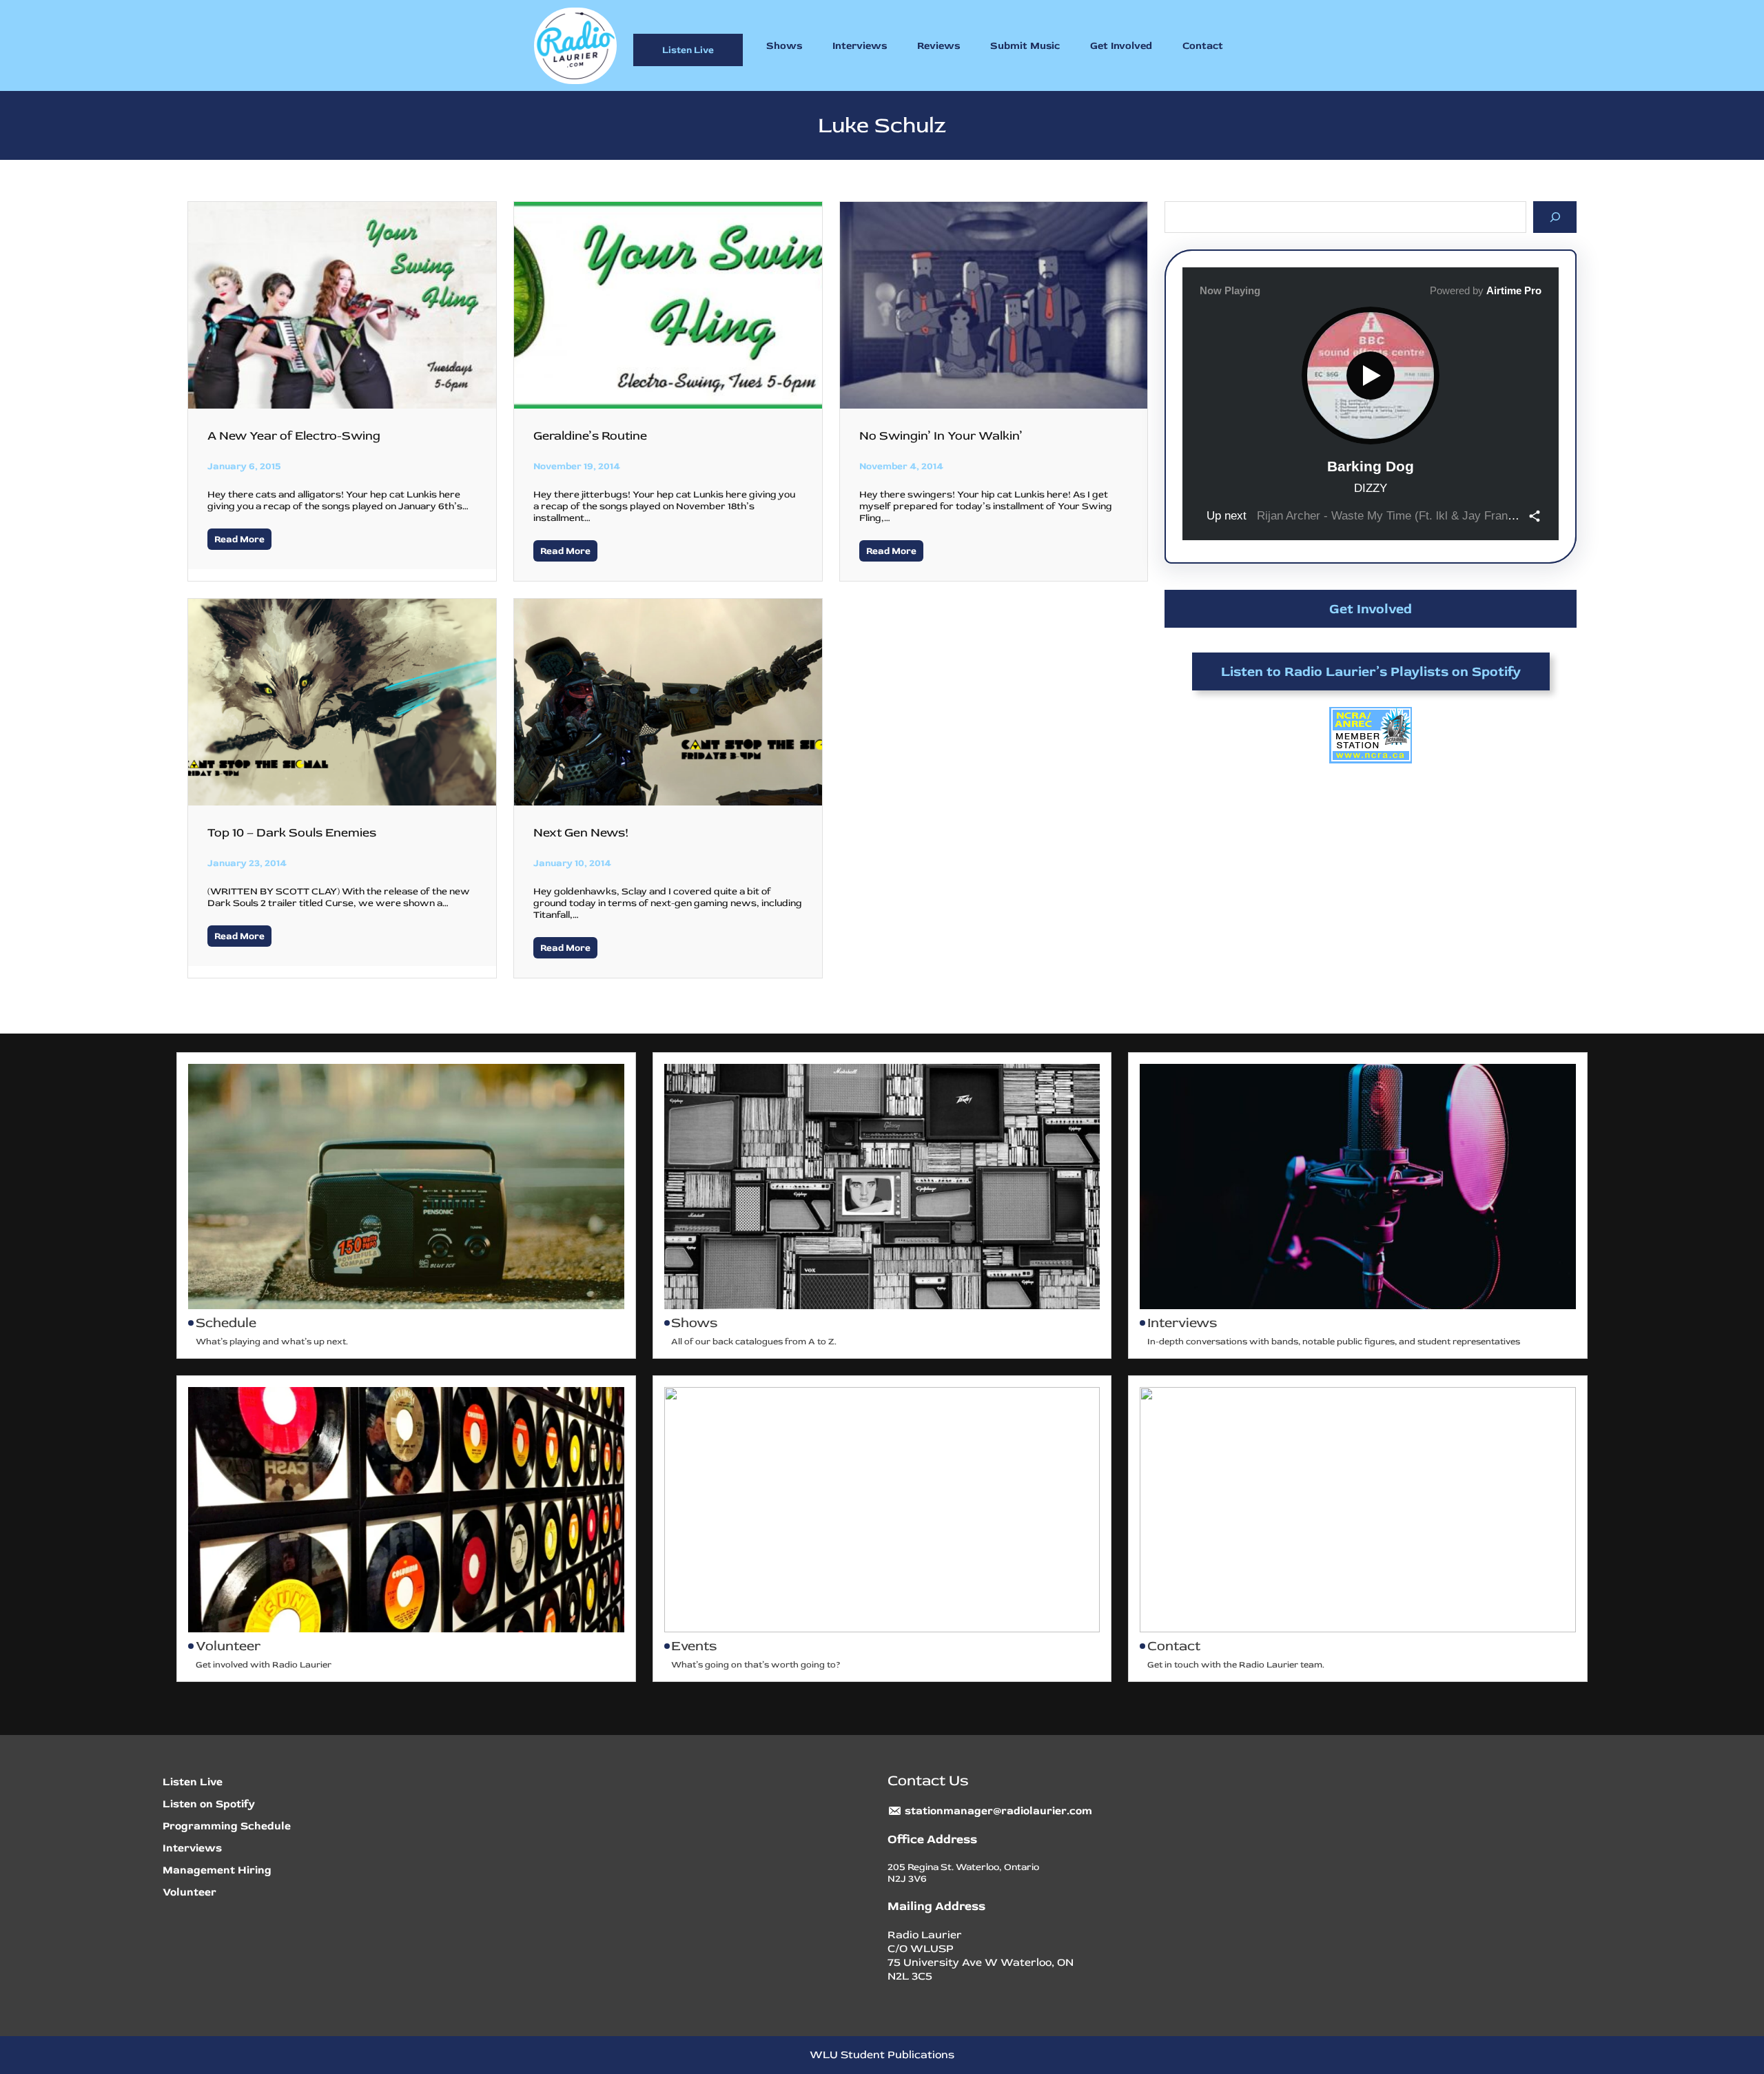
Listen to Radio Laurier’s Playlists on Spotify (1371, 671)
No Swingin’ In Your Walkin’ (941, 436)
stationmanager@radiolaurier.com (998, 1811)
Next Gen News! (581, 833)
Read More (239, 539)
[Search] (1555, 217)
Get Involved (1371, 609)
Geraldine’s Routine (590, 436)
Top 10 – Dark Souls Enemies (292, 833)
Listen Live (688, 50)
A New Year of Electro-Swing (294, 436)
